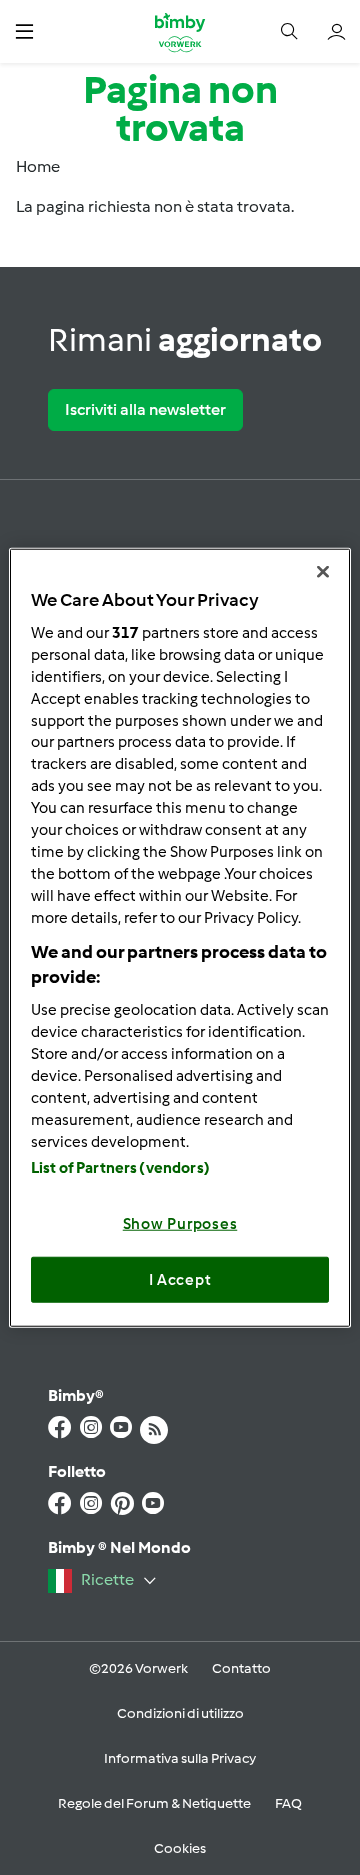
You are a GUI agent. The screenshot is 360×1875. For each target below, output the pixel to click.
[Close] (323, 571)
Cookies (180, 1848)
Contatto (241, 1668)
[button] (24, 31)
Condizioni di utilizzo (180, 1713)
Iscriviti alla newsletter (145, 409)
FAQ (288, 1803)
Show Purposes (180, 1224)
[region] (180, 937)
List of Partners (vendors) (120, 1168)
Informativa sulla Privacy (180, 1758)
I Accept (180, 1279)
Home (38, 166)
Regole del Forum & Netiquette (154, 1803)
